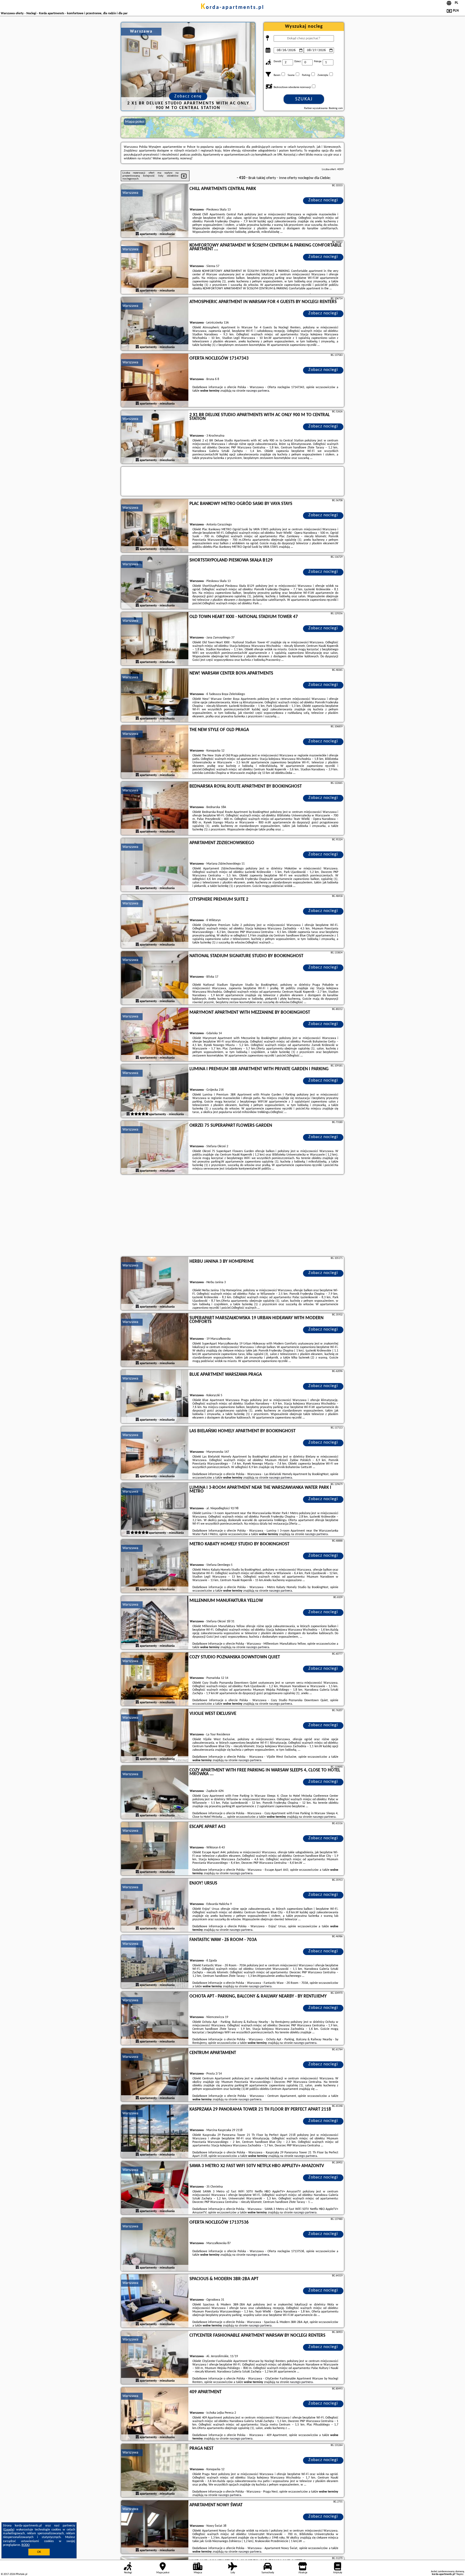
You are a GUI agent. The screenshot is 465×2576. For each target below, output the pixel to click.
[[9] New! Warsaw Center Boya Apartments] (155, 696)
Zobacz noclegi (323, 200)
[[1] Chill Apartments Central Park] (155, 211)
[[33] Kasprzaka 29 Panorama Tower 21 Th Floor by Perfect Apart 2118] (155, 2132)
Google (9, 2530)
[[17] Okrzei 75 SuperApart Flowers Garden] (155, 1148)
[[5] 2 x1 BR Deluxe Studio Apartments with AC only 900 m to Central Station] (155, 437)
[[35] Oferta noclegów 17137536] (155, 2245)
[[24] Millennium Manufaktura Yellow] (155, 1623)
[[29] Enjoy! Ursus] (155, 1905)
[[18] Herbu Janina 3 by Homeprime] (155, 1284)
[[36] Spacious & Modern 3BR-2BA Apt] (155, 2301)
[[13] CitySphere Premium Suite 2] (155, 922)
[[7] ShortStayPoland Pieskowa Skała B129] (155, 582)
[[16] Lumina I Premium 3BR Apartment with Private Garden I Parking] (155, 1091)
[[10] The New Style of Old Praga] (155, 752)
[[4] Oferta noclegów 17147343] (155, 381)
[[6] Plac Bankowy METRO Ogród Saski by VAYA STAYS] (155, 526)
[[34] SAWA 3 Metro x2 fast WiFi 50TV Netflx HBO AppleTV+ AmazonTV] (155, 2188)
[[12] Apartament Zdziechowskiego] (155, 865)
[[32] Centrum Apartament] (155, 2075)
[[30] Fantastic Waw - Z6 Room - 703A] (155, 1962)
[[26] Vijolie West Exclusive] (155, 1736)
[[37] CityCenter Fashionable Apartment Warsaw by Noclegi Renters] (155, 2358)
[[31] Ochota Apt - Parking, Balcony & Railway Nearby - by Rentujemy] (155, 2019)
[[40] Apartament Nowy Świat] (155, 2527)
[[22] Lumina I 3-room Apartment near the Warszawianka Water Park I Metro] (155, 1510)
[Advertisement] (232, 1216)
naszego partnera (258, 391)
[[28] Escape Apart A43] (155, 1849)
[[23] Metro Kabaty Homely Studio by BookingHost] (155, 1566)
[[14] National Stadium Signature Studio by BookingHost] (155, 978)
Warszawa (130, 193)
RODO (26, 2545)
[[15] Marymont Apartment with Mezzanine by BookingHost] (155, 1035)
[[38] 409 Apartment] (155, 2414)
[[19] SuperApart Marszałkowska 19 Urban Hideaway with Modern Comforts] (155, 1340)
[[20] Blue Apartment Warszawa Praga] (155, 1397)
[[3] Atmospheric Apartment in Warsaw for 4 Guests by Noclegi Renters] (155, 324)
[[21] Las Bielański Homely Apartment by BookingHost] (155, 1453)
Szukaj (304, 99)
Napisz (460, 2574)
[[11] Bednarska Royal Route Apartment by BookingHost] (155, 809)
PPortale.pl (21, 2574)
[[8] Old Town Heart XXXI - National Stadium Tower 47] (155, 639)
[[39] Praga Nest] (155, 2471)
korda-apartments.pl (232, 8)
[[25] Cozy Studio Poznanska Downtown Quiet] (155, 1679)
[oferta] (137, 234)
